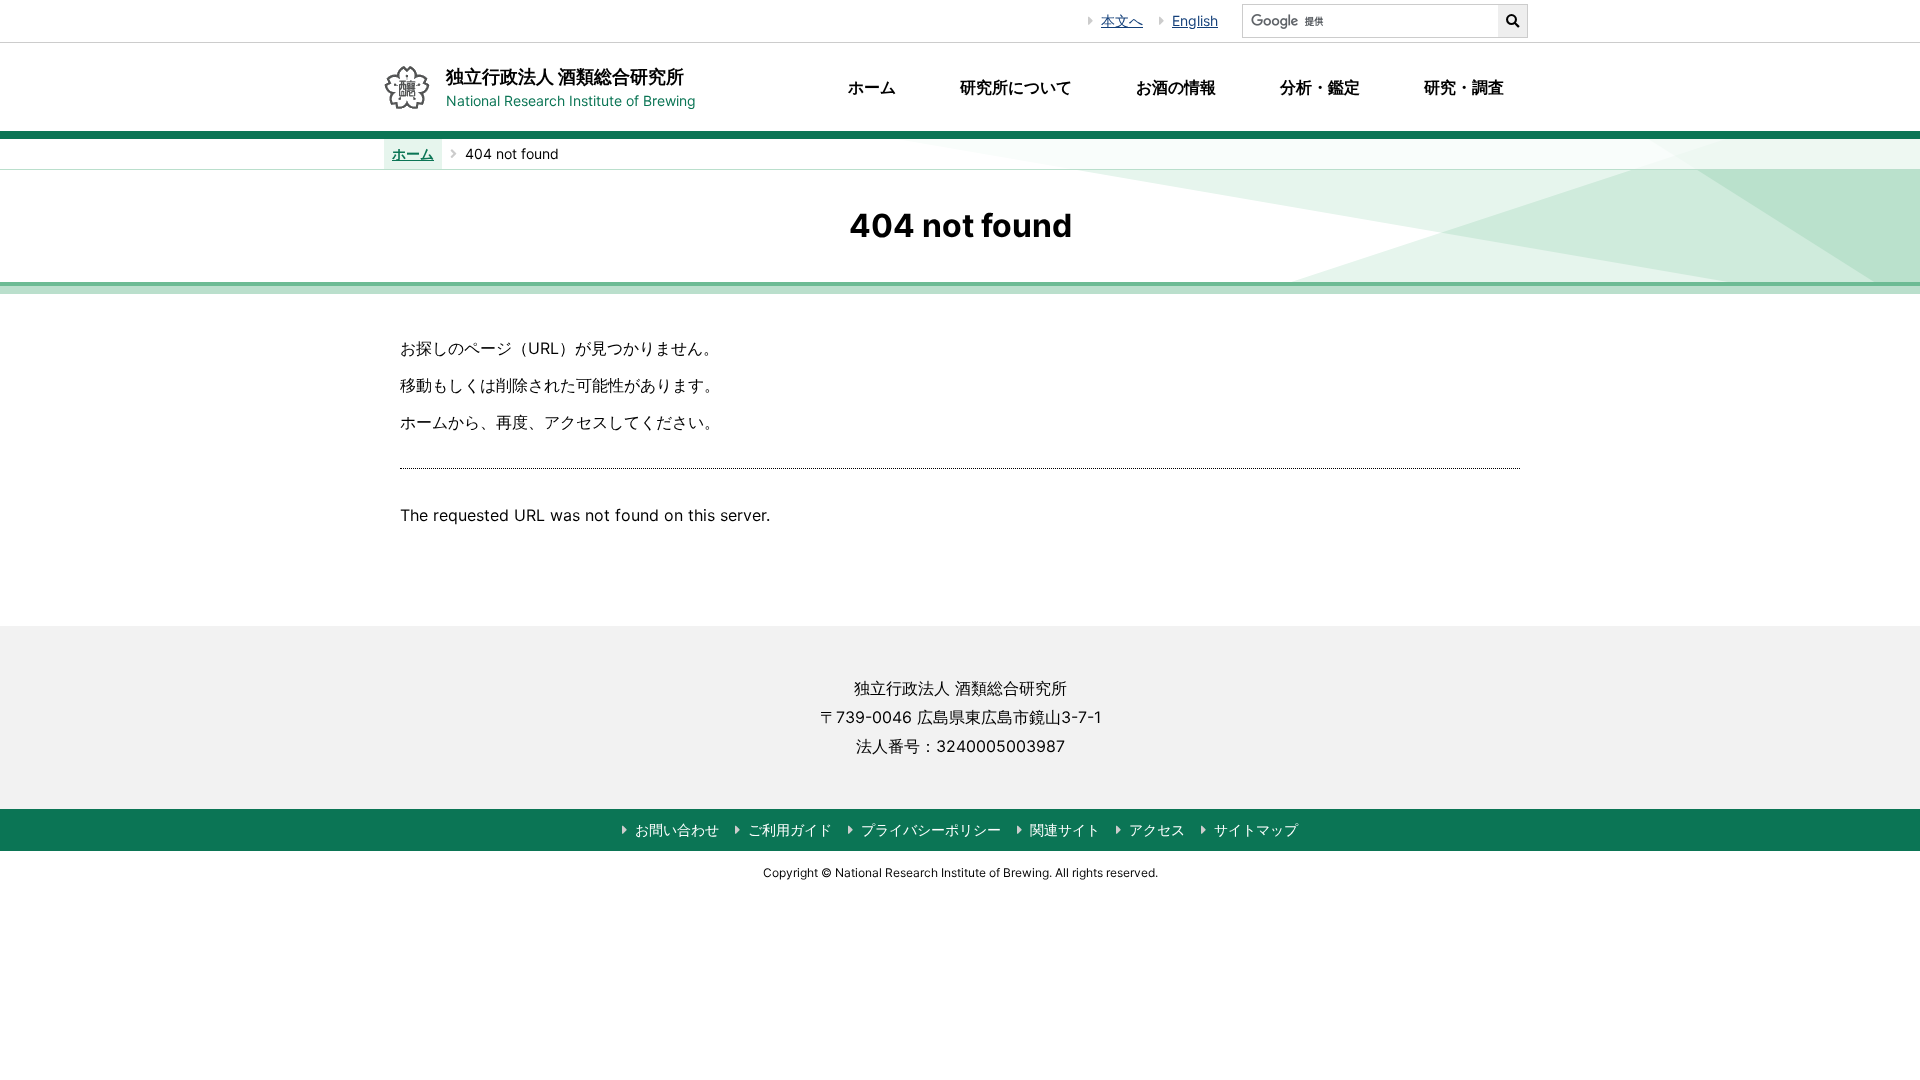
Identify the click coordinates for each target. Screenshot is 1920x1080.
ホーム (872, 87)
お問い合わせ (677, 829)
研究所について (1016, 87)
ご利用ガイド (790, 829)
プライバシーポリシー (931, 829)
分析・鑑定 (1320, 87)
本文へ (1122, 20)
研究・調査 (1464, 87)
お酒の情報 (1176, 87)
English (1195, 20)
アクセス (1157, 829)
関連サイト (1065, 829)
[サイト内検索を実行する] (1513, 21)
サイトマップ (1256, 829)
